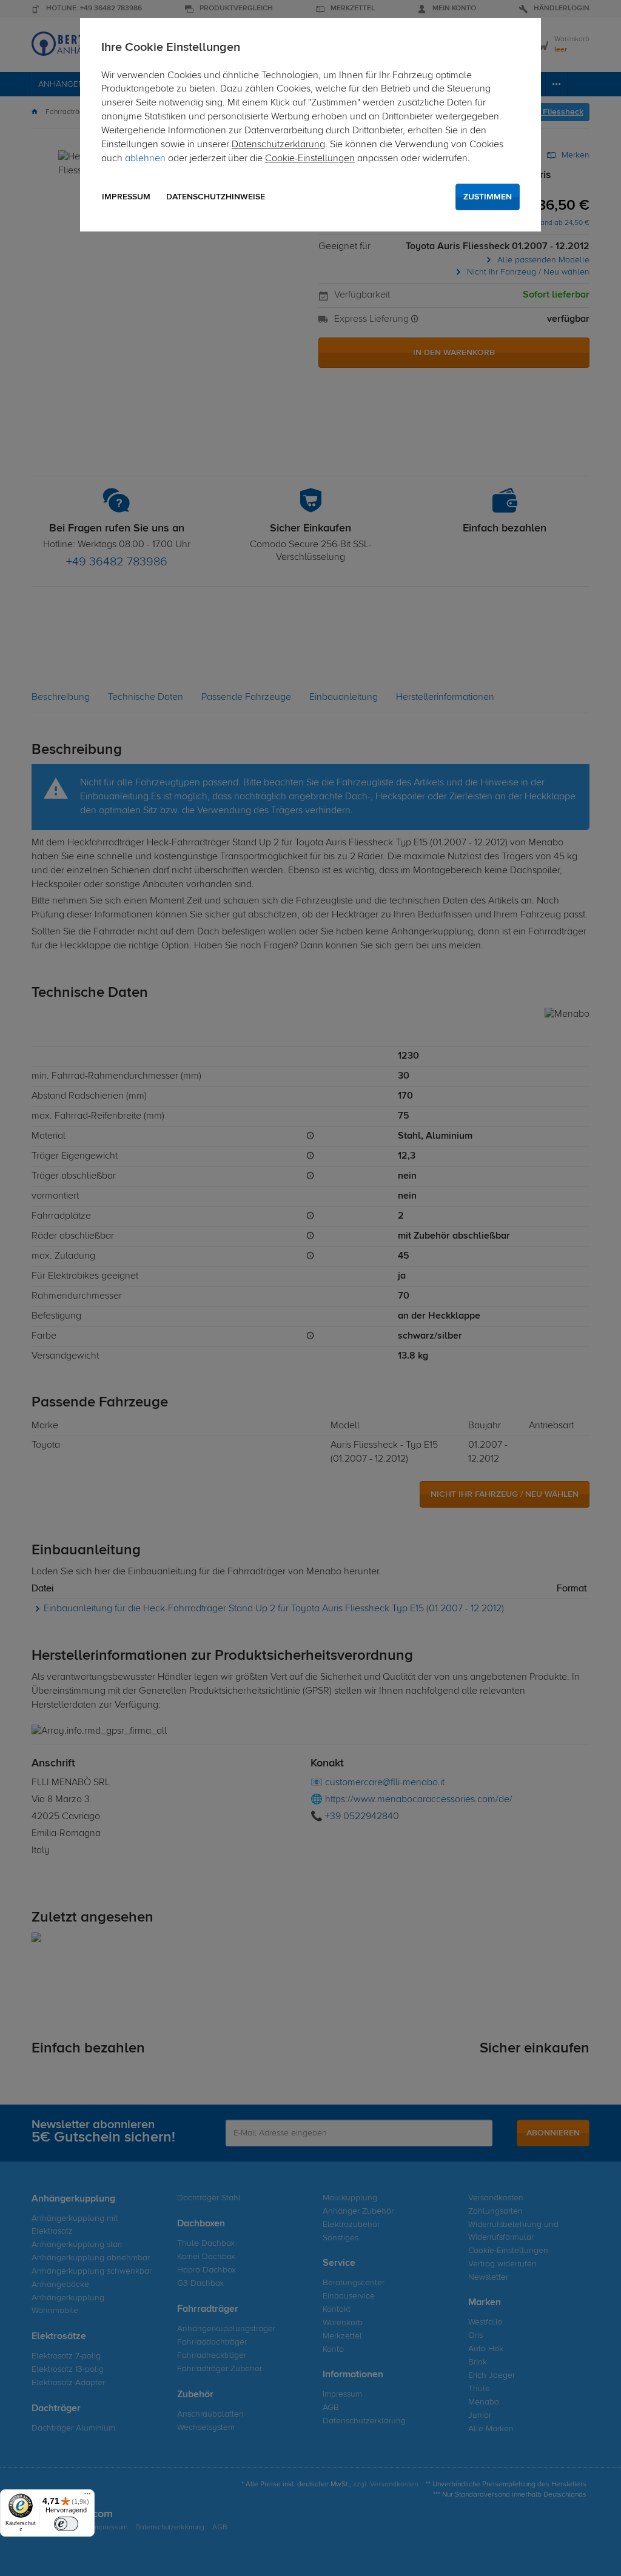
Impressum (126, 197)
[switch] (66, 2524)
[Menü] (87, 2497)
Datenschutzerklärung (278, 145)
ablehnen (145, 159)
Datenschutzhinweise (216, 197)
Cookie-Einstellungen (310, 159)
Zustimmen (488, 197)
